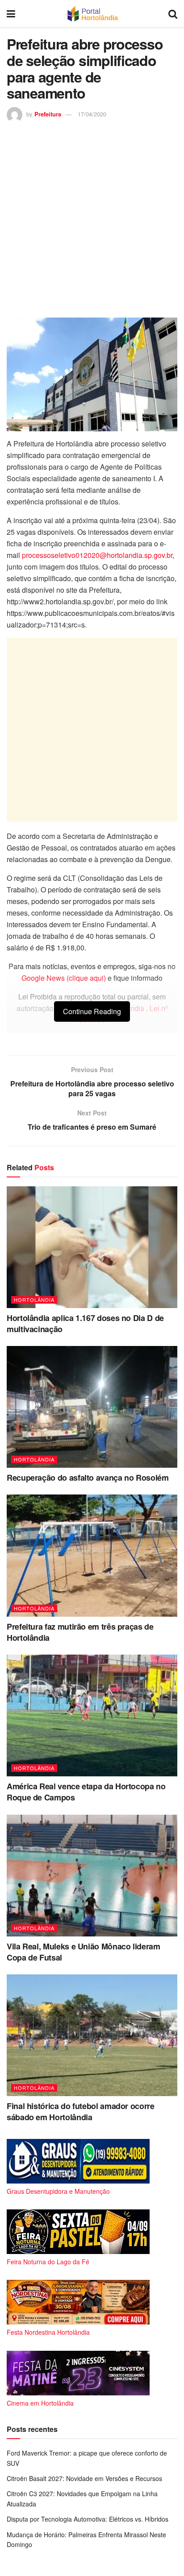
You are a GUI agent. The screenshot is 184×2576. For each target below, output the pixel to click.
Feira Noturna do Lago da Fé (48, 2262)
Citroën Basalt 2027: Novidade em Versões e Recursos (84, 2478)
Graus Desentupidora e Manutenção (58, 2191)
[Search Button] (173, 13)
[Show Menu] (11, 13)
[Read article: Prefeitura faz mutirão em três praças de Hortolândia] (92, 1555)
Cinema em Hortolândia (40, 2403)
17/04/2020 (92, 114)
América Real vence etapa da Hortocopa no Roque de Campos (86, 1792)
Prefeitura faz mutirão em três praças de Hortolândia (80, 1632)
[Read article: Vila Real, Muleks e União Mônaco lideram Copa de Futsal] (92, 1876)
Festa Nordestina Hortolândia (48, 2332)
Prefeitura (48, 114)
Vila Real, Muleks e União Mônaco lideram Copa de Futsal (84, 1952)
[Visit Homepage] (92, 13)
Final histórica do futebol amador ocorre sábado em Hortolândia (81, 2112)
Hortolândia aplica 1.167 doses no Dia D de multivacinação (85, 1323)
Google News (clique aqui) (64, 978)
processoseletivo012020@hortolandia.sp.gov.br (97, 555)
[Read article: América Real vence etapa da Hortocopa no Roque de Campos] (92, 1715)
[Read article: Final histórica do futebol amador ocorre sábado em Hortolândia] (92, 2035)
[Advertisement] (92, 219)
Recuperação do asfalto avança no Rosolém (88, 1478)
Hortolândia (34, 1300)
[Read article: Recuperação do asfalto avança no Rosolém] (92, 1407)
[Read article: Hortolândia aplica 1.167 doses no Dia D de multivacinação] (92, 1247)
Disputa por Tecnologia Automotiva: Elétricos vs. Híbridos (88, 2519)
